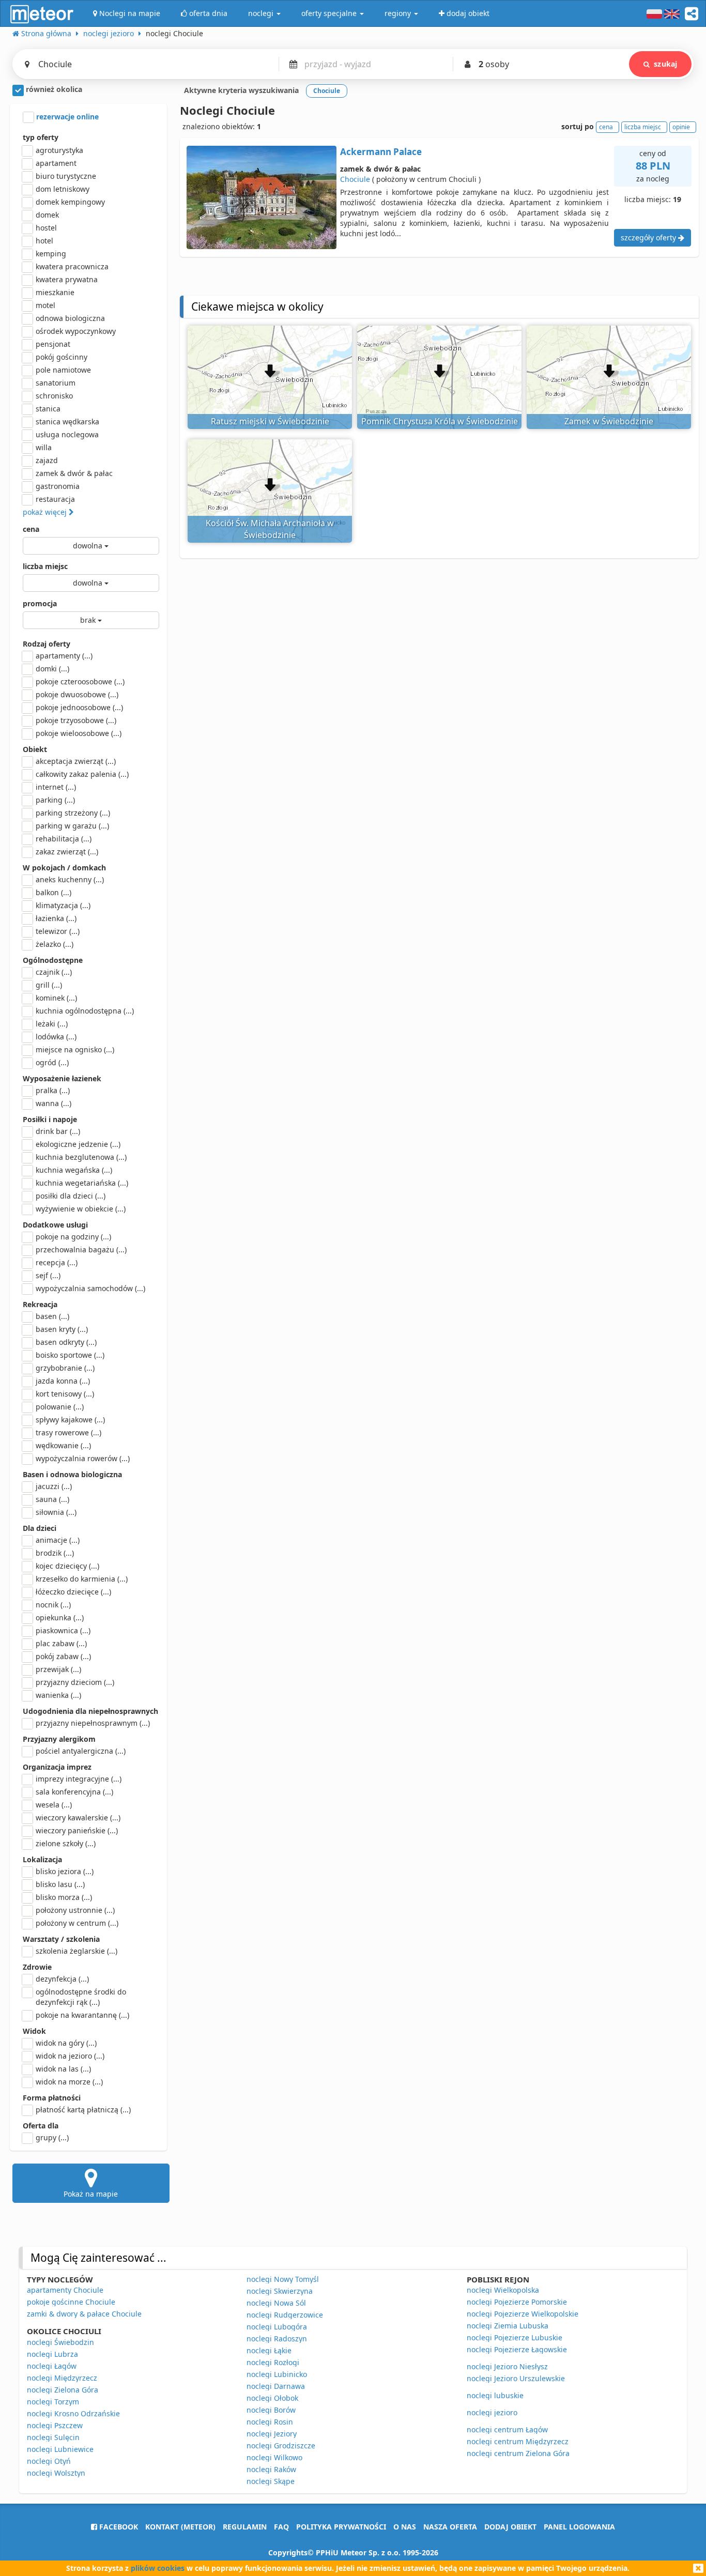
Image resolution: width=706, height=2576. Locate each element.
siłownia (56, 1512)
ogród (52, 1062)
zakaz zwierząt (67, 852)
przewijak (58, 1669)
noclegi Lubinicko (277, 2374)
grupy (52, 2137)
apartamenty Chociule (65, 2290)
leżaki (52, 1024)
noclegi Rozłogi (273, 2362)
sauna (52, 1499)
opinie (681, 127)
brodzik (55, 1553)
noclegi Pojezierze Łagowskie (517, 2349)
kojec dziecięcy (67, 1566)
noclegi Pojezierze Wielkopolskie (523, 2314)
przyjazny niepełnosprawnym (93, 1723)
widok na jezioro (70, 2056)
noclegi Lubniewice (60, 2449)
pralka (53, 1090)
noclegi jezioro (492, 2412)
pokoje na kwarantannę (82, 2015)
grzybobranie (65, 1368)
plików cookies (158, 2568)
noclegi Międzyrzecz (62, 2378)
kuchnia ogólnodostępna (85, 1011)
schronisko (54, 396)
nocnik (53, 1605)
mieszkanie (55, 292)
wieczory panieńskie (77, 1830)
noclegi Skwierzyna (280, 2291)
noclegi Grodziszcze (281, 2445)
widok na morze (69, 2082)
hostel (46, 228)
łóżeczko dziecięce (73, 1592)
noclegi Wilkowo (274, 2457)
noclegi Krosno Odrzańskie (73, 2413)
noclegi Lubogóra (277, 2327)
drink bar (58, 1131)
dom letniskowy (63, 189)
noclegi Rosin (270, 2422)
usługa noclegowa (67, 434)
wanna (53, 1103)
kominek (56, 998)
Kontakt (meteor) (180, 2527)
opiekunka (60, 1617)
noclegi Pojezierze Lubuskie (515, 2337)
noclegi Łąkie (269, 2350)
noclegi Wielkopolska (503, 2290)
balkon (53, 892)
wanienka (58, 1695)
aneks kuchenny (70, 879)
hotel (44, 241)
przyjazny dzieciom (75, 1682)
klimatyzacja (63, 905)
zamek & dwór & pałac (74, 473)
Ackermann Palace (381, 152)
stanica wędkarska (67, 421)
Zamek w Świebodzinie (609, 421)
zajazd (47, 460)
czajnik (54, 972)
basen (52, 1316)
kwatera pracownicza (72, 266)
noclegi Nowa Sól (276, 2303)
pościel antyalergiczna (81, 1751)
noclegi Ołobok (272, 2398)
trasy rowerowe (68, 1432)
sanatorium (56, 383)
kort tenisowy (65, 1394)
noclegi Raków (271, 2469)
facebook (118, 2527)
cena (31, 529)
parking (55, 800)
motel (45, 305)
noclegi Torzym (53, 2402)
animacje (58, 1540)
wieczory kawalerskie (78, 1818)
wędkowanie (63, 1445)
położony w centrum (77, 1923)
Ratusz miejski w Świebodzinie (270, 421)
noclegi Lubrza (52, 2354)
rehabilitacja (64, 839)
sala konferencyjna (74, 1792)
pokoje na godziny (73, 1237)
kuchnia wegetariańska (82, 1183)
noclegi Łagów (52, 2366)
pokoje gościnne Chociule (71, 2302)
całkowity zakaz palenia (82, 774)
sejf (48, 1275)
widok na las (63, 2069)
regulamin (245, 2527)
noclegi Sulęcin (53, 2437)
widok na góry (66, 2043)
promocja (40, 603)
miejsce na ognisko (75, 1049)
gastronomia (58, 486)
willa (44, 447)
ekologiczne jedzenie (78, 1144)
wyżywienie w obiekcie (81, 1209)
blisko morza (64, 1897)
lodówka (56, 1037)
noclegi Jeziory (272, 2434)
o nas (405, 2527)
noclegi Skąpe (271, 2481)
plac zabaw (61, 1643)
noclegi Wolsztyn (56, 2473)
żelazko (55, 944)
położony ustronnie (75, 1910)
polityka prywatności (341, 2527)
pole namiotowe (63, 370)
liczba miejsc (45, 566)
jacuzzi (54, 1486)
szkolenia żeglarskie (76, 1951)
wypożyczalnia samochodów (90, 1288)
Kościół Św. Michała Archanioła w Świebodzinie (270, 529)
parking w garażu (72, 826)
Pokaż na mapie (91, 2194)
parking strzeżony (73, 813)
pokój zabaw (63, 1656)
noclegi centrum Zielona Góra (518, 2453)
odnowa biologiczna (70, 318)
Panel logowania (579, 2527)
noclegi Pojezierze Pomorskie (517, 2302)
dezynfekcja (62, 1979)
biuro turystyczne (66, 176)
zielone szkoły (66, 1843)
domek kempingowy (70, 202)
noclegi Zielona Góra (63, 2390)
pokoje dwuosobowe (77, 694)
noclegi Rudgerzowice (285, 2315)
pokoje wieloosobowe (79, 733)
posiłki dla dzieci (71, 1196)
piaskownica (63, 1630)
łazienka (56, 918)
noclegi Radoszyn (277, 2339)
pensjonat (53, 344)
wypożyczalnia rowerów (83, 1458)
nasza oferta (450, 2527)
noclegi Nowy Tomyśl (283, 2279)
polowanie (60, 1407)
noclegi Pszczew (55, 2425)
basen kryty (62, 1329)
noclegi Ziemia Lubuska (508, 2326)
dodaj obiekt (510, 2527)
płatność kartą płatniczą (83, 2110)
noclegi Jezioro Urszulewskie (516, 2378)
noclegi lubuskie (495, 2395)
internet (56, 787)
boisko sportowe (70, 1355)
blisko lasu (60, 1884)
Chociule (355, 179)
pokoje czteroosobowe (80, 681)
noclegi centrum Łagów (507, 2429)
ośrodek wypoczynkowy (76, 331)
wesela (54, 1805)
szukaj (665, 64)
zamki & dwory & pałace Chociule (84, 2314)
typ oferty (41, 137)
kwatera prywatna (67, 279)
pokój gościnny (62, 357)
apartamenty (64, 656)
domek (47, 215)
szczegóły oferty (649, 237)
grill (49, 985)
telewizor (58, 931)
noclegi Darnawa (276, 2386)
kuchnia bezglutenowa (81, 1157)
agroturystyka (59, 150)
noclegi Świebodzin (60, 2342)
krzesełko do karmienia (82, 1579)
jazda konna (63, 1381)
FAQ (281, 2527)
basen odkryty (66, 1342)
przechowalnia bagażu (81, 1249)
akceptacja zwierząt (76, 761)
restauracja (55, 499)
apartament (56, 163)
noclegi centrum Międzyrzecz (518, 2441)
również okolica (53, 89)
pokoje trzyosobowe (76, 720)
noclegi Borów (271, 2410)
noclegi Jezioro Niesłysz (507, 2366)
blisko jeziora (65, 1871)
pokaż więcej (46, 512)
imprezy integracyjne (79, 1779)
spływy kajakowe (70, 1420)
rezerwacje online (66, 117)
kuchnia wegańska (74, 1170)
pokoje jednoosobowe (79, 707)
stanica (48, 409)
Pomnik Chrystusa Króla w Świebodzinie (440, 421)
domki (52, 669)
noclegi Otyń (49, 2461)
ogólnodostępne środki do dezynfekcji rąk (81, 1997)
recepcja (57, 1262)
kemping (51, 254)
